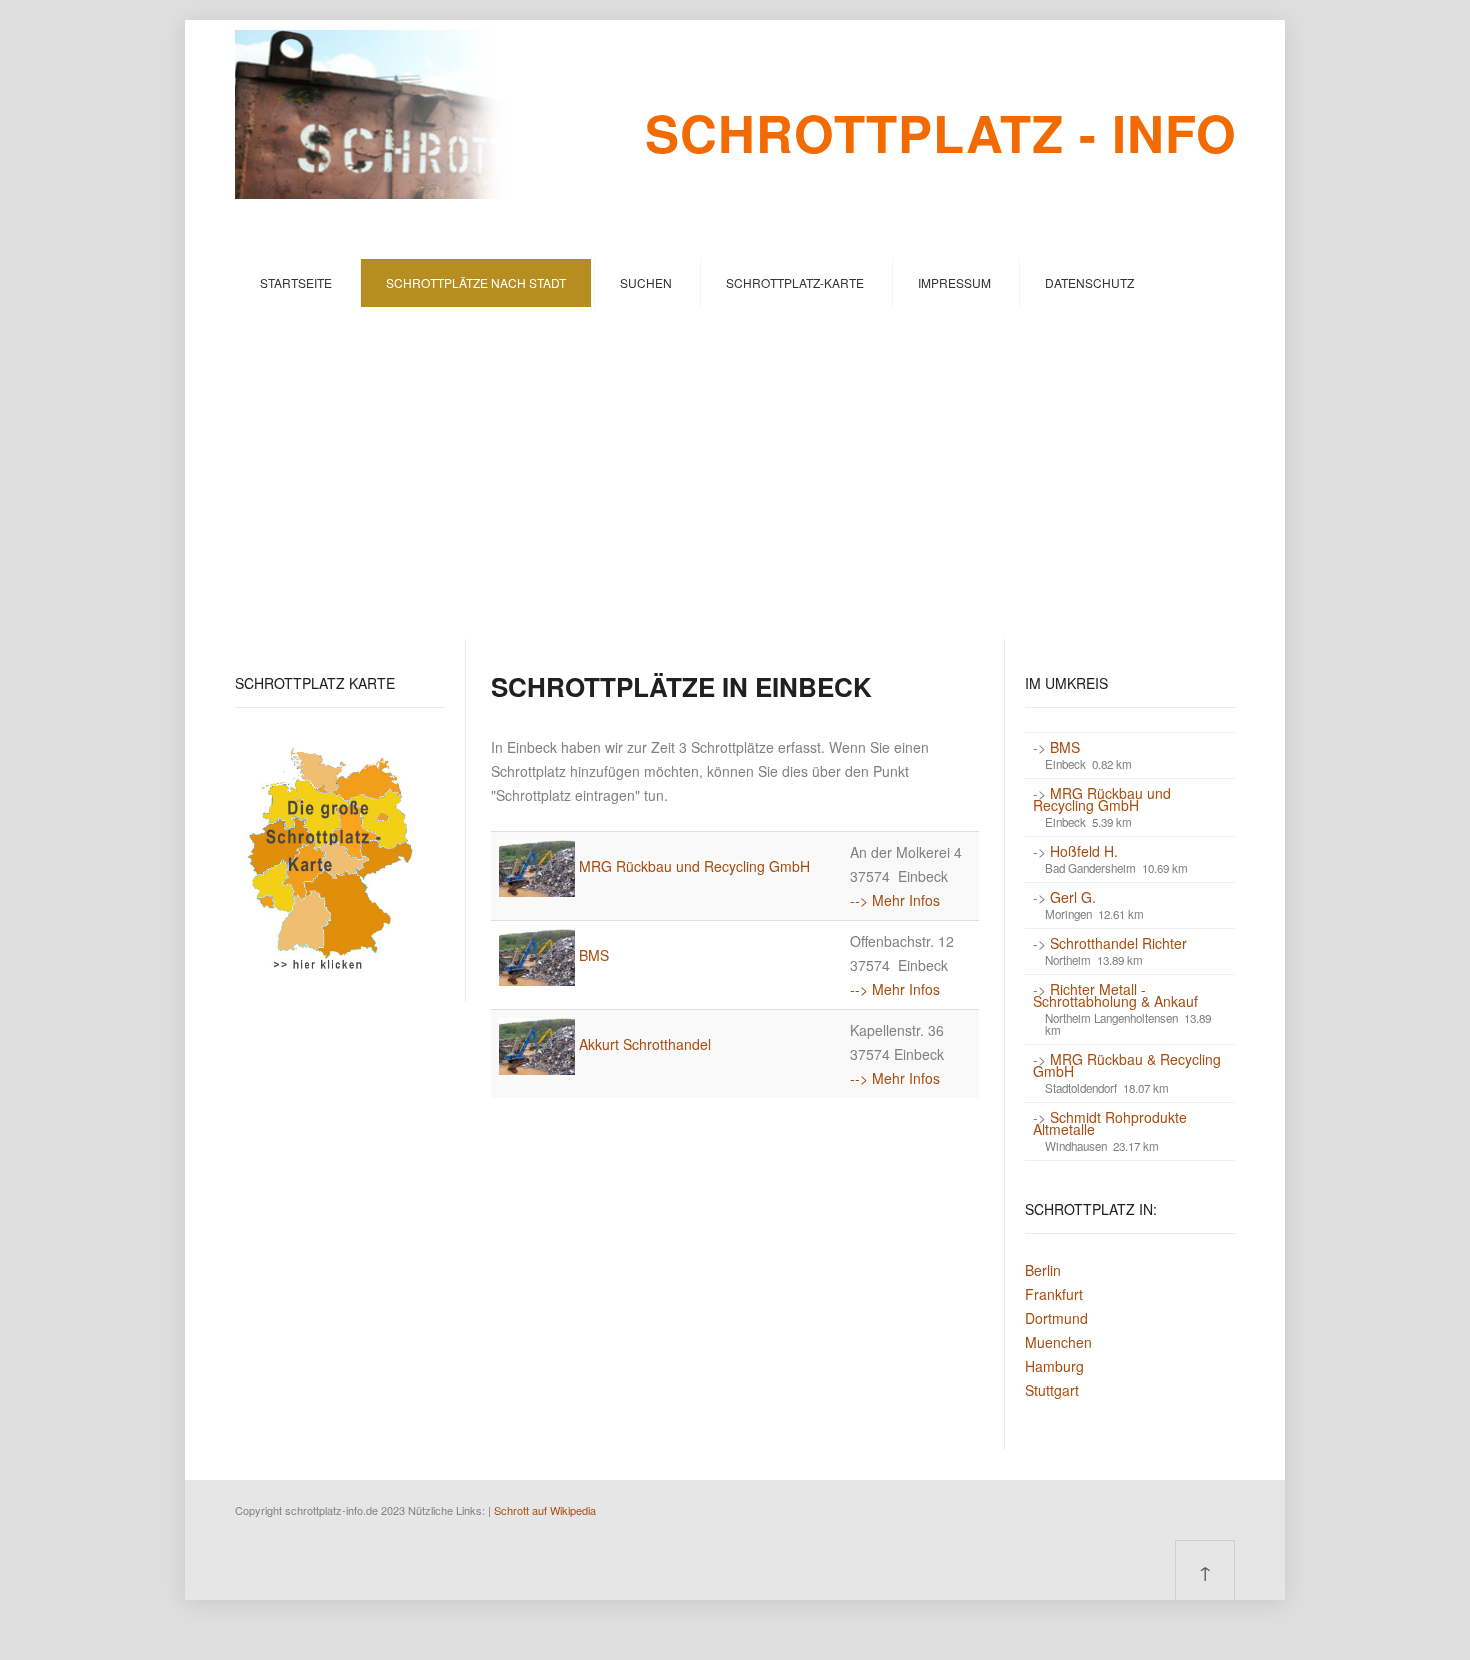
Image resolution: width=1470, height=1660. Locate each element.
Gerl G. (1073, 897)
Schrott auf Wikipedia (545, 1510)
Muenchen (1058, 1342)
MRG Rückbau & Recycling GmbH (1127, 1065)
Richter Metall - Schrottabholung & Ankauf (1115, 995)
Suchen (646, 282)
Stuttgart (1052, 1390)
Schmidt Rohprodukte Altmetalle (1110, 1123)
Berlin (1043, 1270)
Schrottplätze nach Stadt (476, 282)
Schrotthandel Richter (1118, 943)
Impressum (954, 282)
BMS (594, 955)
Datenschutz (1089, 282)
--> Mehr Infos (895, 900)
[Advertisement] (735, 459)
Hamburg (1054, 1366)
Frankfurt (1054, 1294)
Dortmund (1056, 1318)
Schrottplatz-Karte (795, 282)
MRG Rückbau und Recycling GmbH (694, 866)
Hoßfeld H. (1084, 851)
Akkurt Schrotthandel (645, 1044)
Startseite (296, 282)
